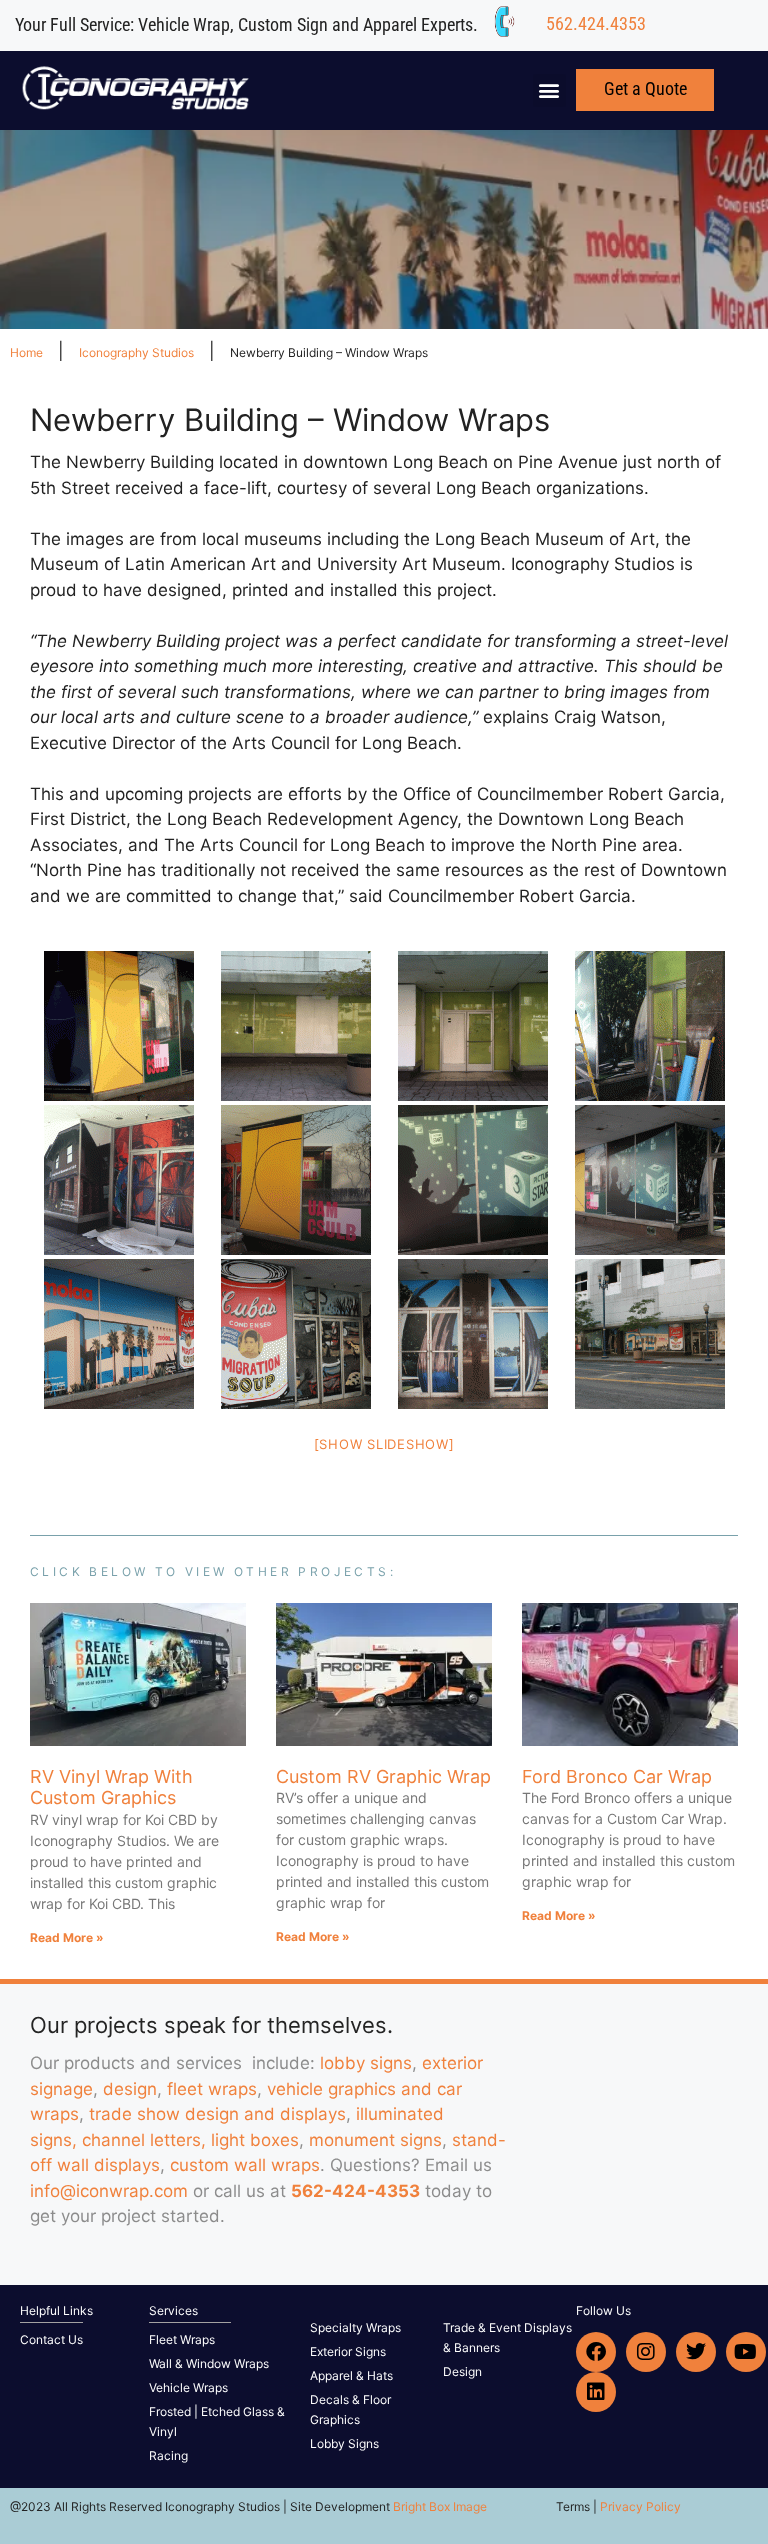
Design (462, 2371)
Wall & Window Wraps (209, 2363)
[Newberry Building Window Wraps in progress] (649, 1026)
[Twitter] (696, 2352)
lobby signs (366, 2063)
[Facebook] (596, 2352)
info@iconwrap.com (109, 2191)
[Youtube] (746, 2352)
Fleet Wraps (182, 2339)
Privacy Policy (640, 2506)
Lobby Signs (344, 2443)
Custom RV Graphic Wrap (383, 1776)
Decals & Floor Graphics (350, 2409)
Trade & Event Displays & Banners (507, 2337)
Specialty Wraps (355, 2327)
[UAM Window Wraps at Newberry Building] (295, 1180)
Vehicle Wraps (188, 2387)
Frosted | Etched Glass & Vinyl (217, 2421)
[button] (549, 90)
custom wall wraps (245, 2165)
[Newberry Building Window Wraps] (118, 1026)
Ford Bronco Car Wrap (617, 1776)
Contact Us (51, 2339)
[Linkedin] (596, 2392)
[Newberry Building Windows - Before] (295, 1026)
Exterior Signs (348, 2351)
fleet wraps (212, 2089)
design (130, 2089)
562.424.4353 (596, 23)
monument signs (375, 2140)
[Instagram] (646, 2352)
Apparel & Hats (351, 2375)
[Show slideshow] (384, 1444)
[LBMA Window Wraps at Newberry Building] (118, 1180)
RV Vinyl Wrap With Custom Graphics (111, 1787)
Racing (168, 2455)
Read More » (67, 1937)
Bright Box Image (440, 2506)
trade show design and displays (217, 2114)
